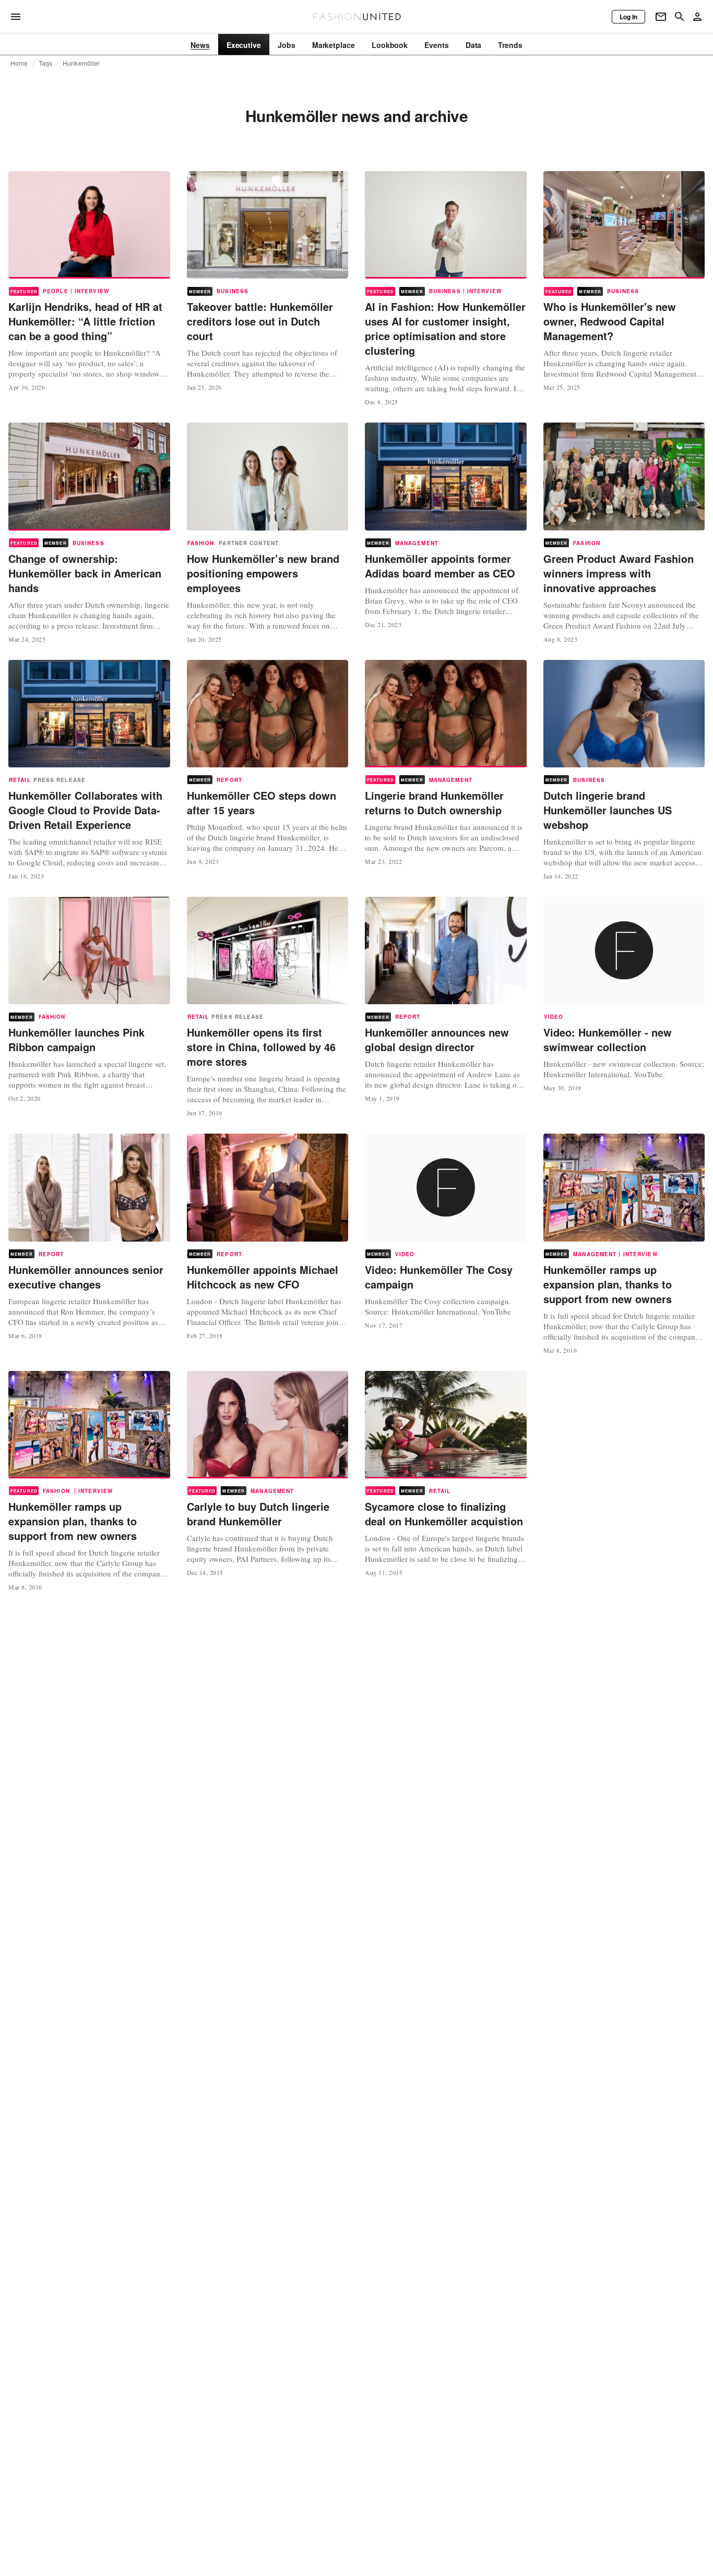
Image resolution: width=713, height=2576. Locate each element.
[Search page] (680, 17)
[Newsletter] (661, 17)
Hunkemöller (81, 63)
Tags (46, 63)
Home (19, 63)
